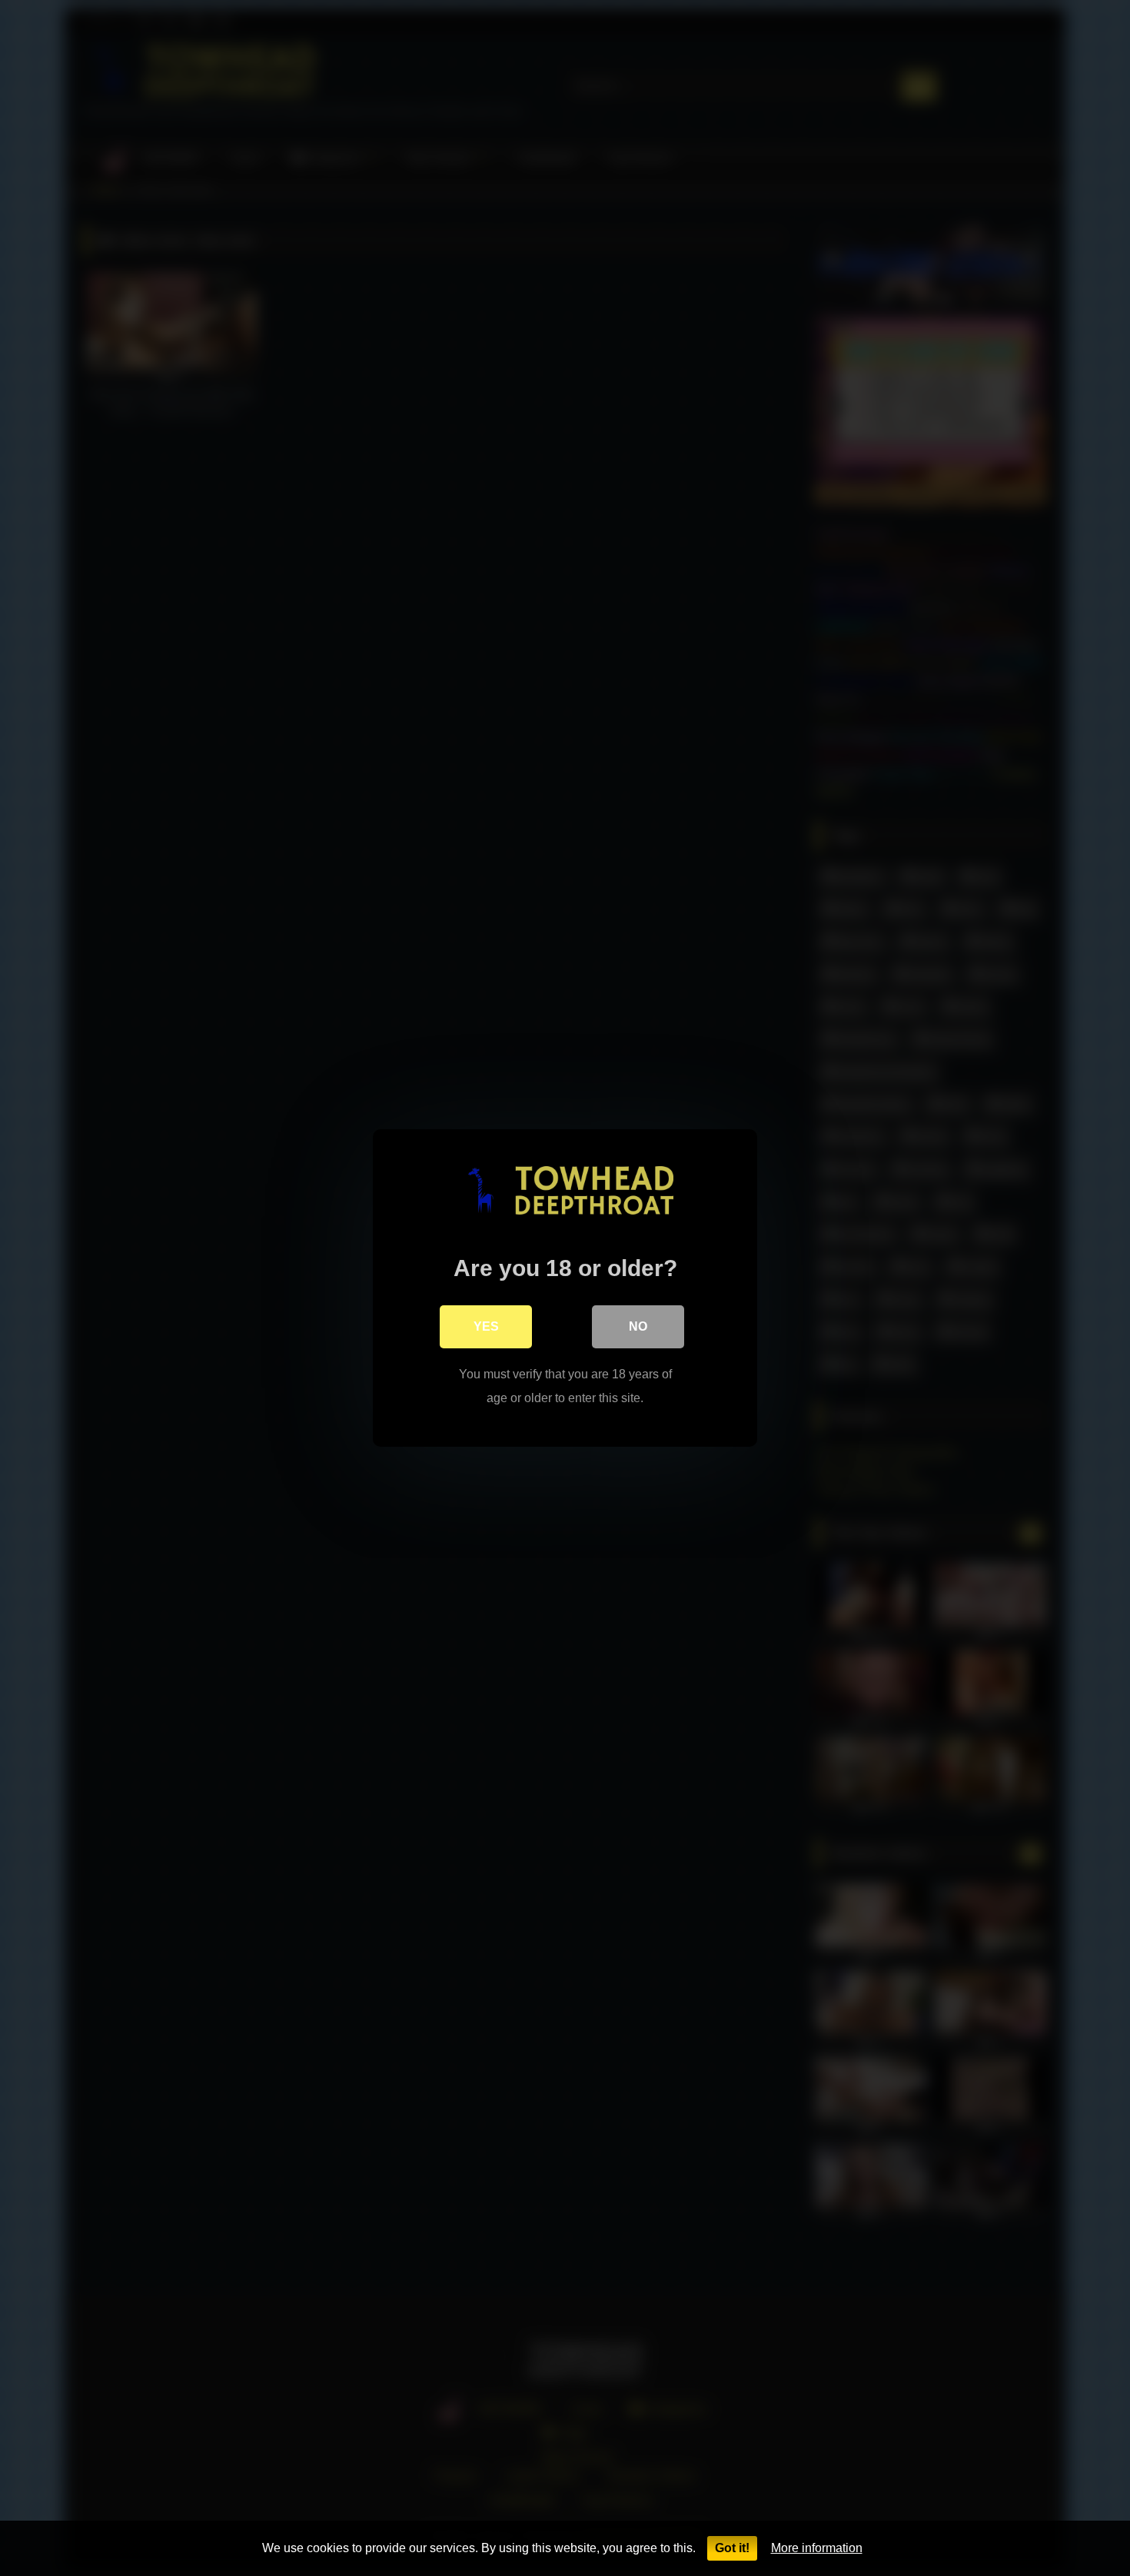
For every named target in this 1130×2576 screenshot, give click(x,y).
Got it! (732, 2548)
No (638, 1326)
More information (817, 2548)
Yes (486, 1326)
